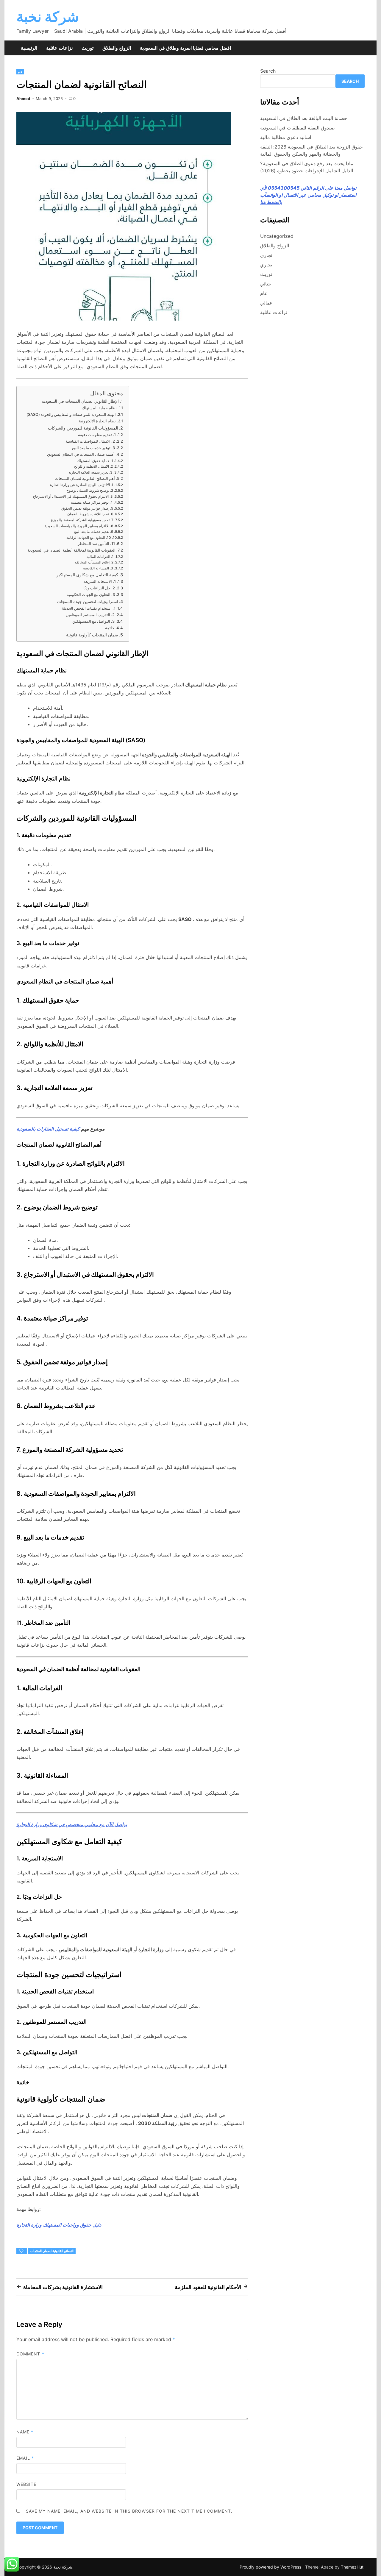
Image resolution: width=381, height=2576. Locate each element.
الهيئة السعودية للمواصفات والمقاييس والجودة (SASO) (71, 414)
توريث (88, 48)
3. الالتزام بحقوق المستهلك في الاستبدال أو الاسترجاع (73, 497)
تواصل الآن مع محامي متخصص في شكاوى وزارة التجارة (72, 1824)
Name (25, 2432)
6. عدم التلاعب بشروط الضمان (90, 514)
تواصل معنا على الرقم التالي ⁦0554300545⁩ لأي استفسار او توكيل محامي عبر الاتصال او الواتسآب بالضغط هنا (308, 195)
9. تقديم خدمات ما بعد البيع (94, 532)
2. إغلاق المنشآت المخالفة (94, 562)
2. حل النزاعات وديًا (99, 588)
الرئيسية (29, 48)
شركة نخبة (48, 17)
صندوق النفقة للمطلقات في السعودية (298, 128)
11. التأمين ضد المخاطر (96, 544)
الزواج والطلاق (117, 48)
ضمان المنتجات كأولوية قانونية (92, 635)
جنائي (266, 284)
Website (26, 2484)
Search (268, 71)
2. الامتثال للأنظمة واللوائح (93, 466)
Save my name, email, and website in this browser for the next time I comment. (129, 2511)
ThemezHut (352, 2567)
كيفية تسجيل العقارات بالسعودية (48, 1129)
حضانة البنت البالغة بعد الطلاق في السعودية (304, 118)
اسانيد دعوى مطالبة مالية (286, 137)
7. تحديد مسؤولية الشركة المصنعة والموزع (82, 520)
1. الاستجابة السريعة (100, 581)
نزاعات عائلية (59, 48)
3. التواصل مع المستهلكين (93, 621)
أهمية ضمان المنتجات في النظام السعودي (81, 454)
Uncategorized (277, 236)
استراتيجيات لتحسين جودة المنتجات (88, 601)
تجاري (266, 255)
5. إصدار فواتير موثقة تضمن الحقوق (87, 508)
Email (25, 2458)
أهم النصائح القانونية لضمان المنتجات (85, 478)
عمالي (266, 303)
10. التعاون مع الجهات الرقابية (89, 538)
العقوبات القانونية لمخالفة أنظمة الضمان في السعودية (72, 550)
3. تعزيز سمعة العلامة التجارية (90, 472)
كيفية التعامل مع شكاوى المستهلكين (87, 575)
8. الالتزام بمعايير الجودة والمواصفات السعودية (79, 526)
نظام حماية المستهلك (99, 408)
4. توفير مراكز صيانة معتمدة (92, 502)
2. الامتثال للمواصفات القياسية (90, 441)
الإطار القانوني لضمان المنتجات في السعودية (80, 401)
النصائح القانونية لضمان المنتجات (52, 2251)
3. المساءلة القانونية (98, 568)
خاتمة (110, 628)
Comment (30, 2354)
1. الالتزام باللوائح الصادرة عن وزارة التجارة (82, 485)
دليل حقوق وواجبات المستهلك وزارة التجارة (59, 2225)
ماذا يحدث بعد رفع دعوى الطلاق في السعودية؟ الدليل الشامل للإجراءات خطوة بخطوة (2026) (307, 167)
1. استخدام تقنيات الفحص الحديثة (89, 608)
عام (20, 72)
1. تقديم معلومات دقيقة (97, 435)
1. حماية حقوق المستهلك (95, 461)
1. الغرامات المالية (100, 557)
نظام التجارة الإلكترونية (97, 421)
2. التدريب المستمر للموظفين (90, 615)
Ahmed (23, 99)
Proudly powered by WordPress (271, 2567)
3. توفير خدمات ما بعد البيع (93, 448)
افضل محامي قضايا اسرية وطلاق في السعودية (185, 48)
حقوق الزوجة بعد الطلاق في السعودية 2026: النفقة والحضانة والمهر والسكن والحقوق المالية (311, 150)
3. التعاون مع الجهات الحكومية (91, 594)
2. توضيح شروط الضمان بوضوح (90, 491)
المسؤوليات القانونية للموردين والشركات (83, 428)
